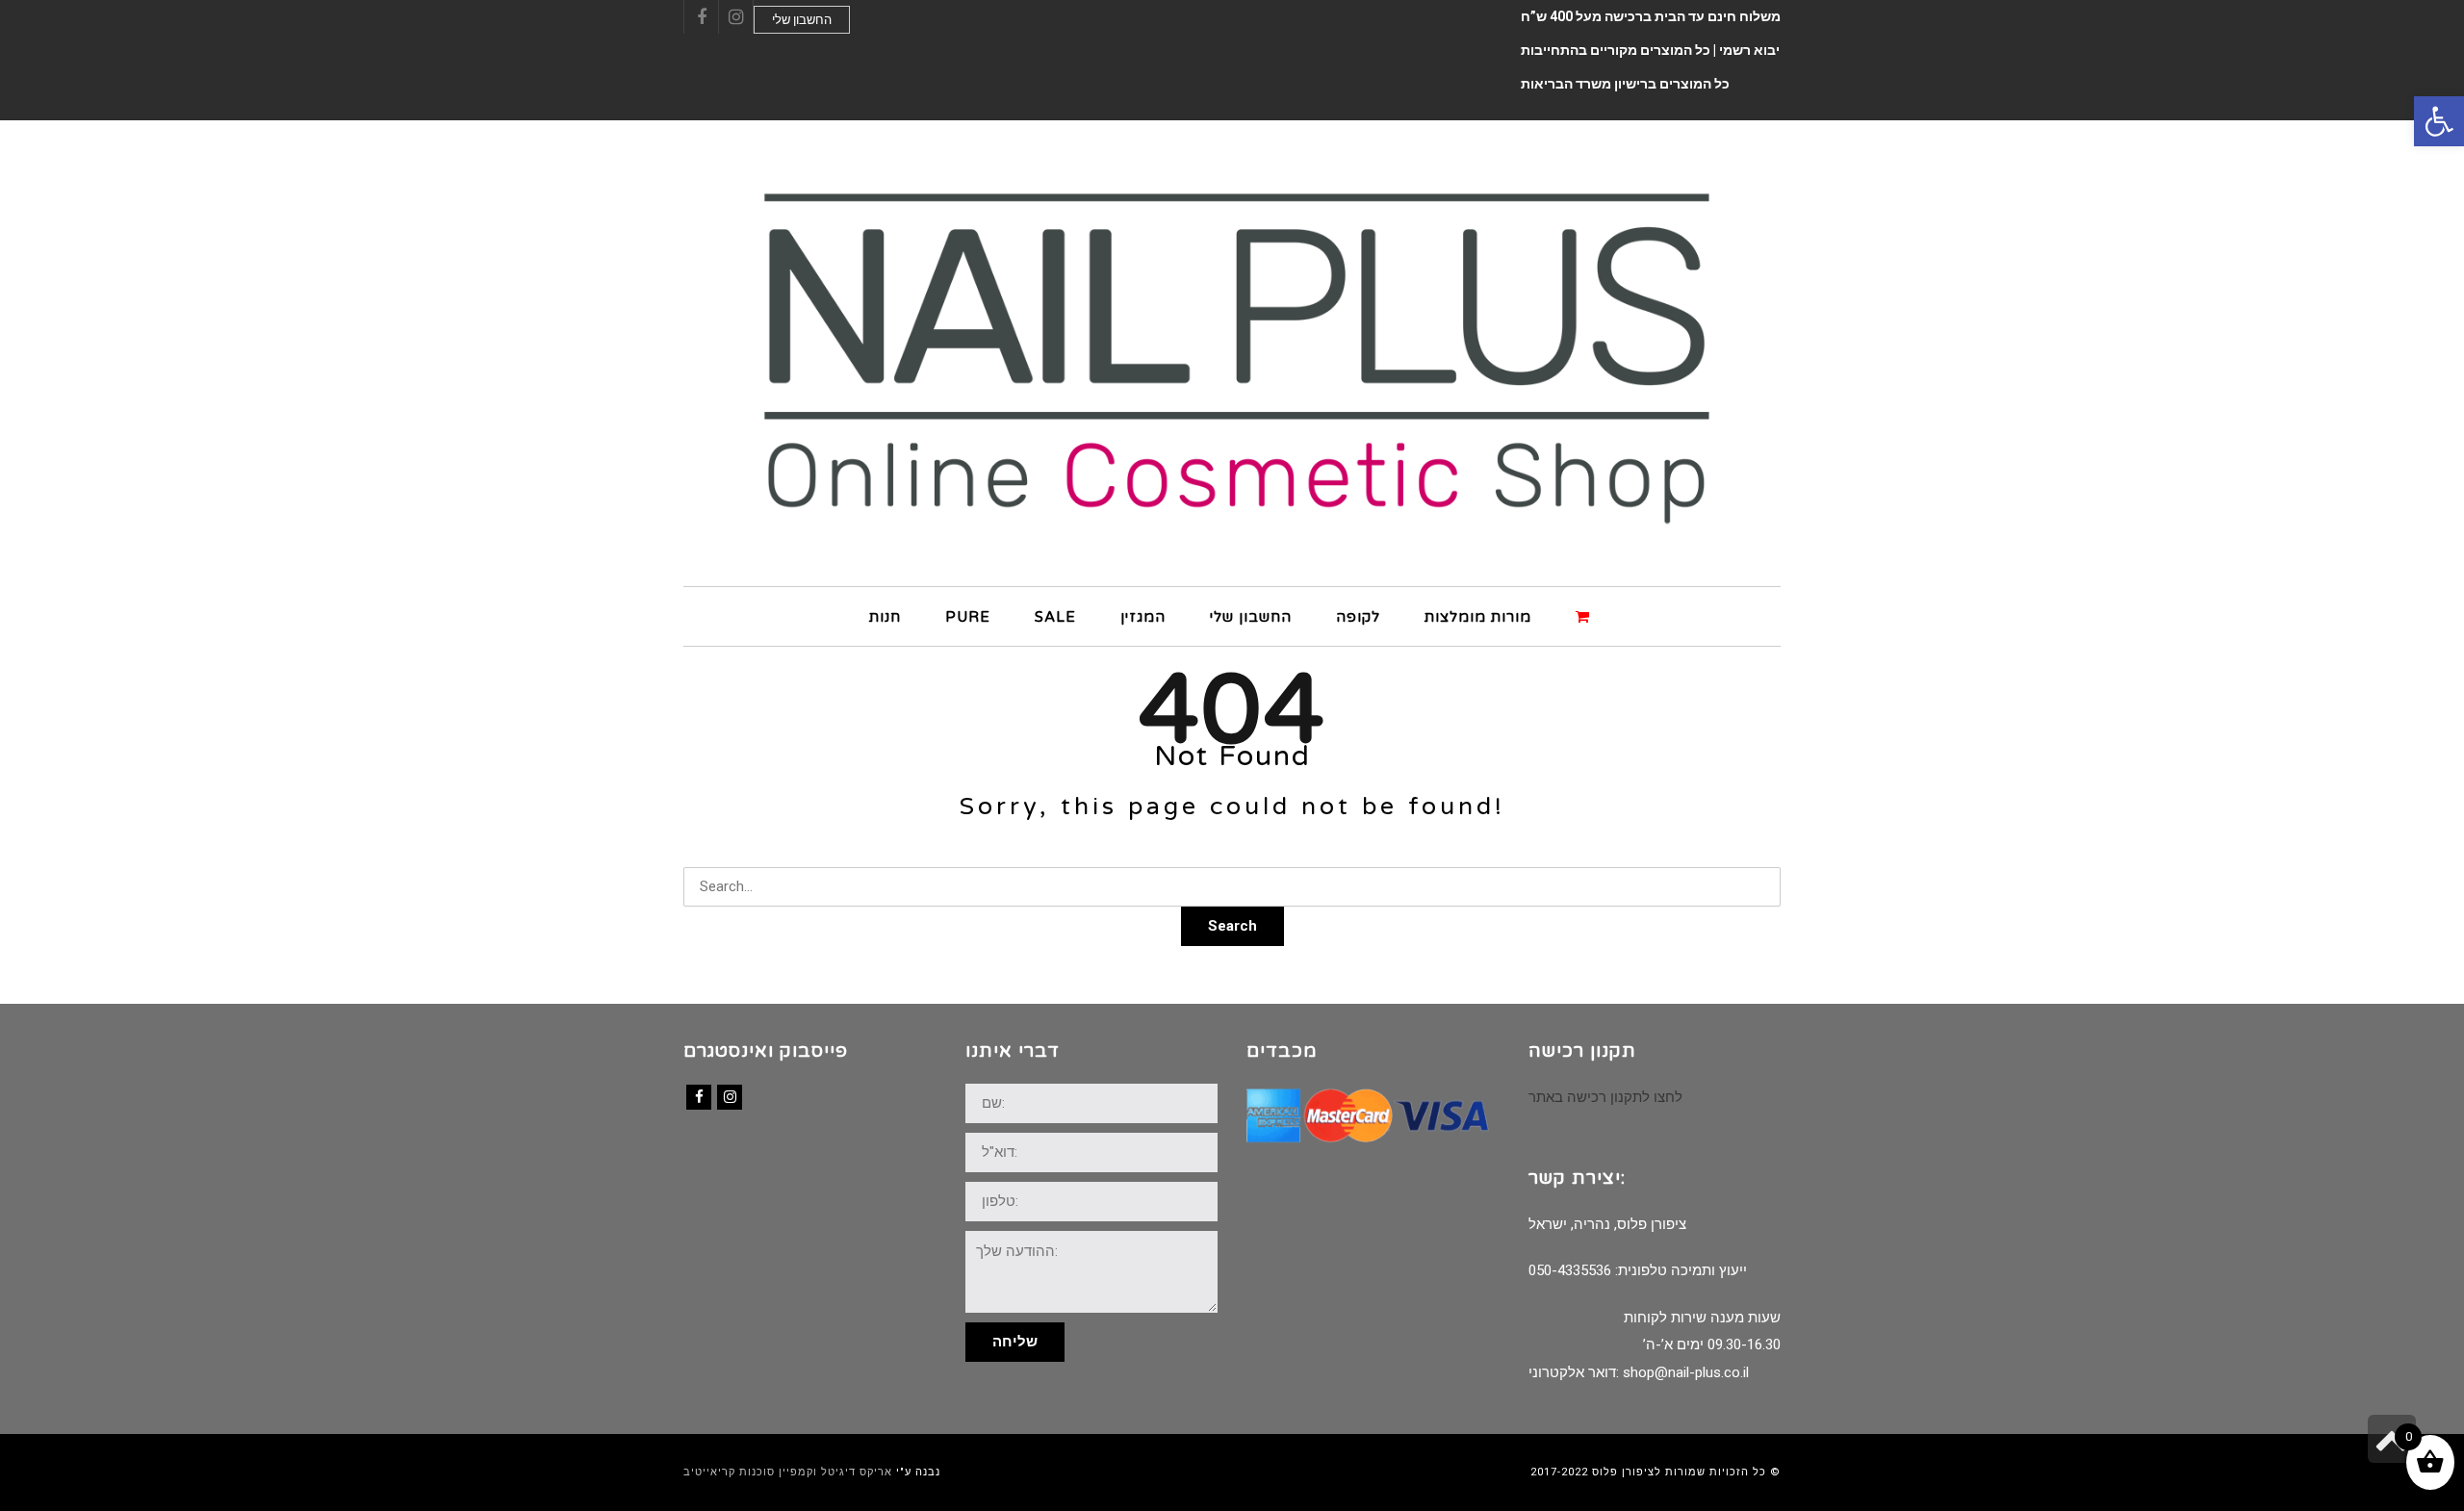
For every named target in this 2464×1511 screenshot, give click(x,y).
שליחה (1015, 1342)
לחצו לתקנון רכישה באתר (1605, 1097)
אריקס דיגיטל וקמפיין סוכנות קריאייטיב (788, 1472)
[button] (2439, 121)
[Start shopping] (1585, 615)
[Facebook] (699, 1097)
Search (1232, 926)
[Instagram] (730, 1097)
